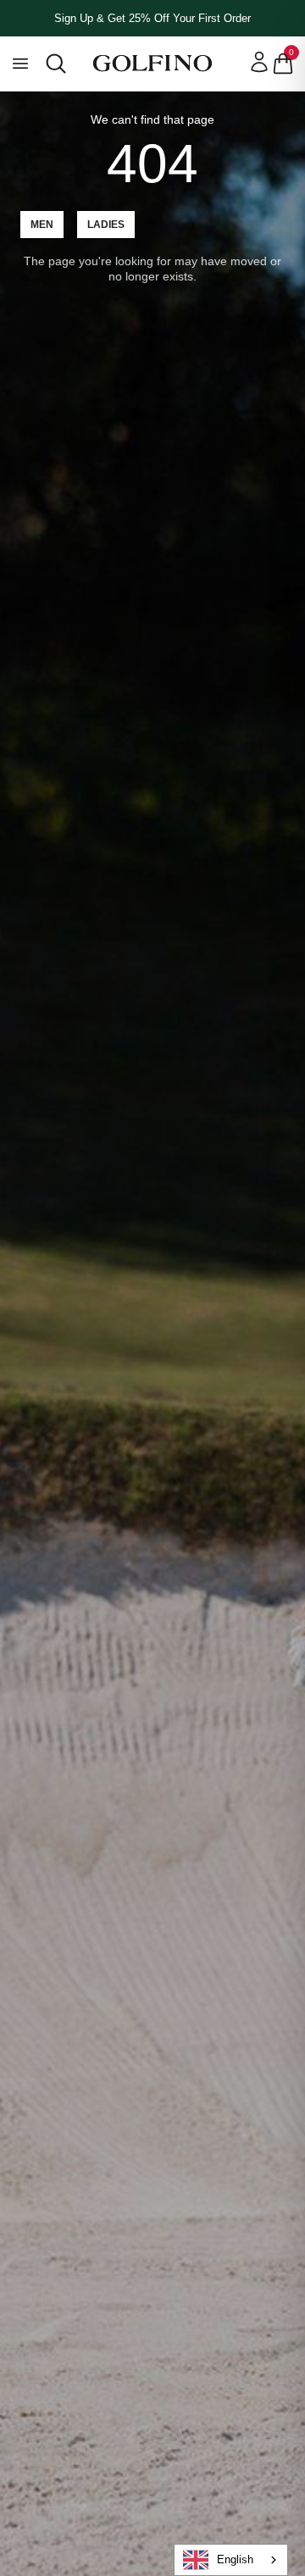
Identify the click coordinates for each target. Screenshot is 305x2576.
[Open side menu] (20, 64)
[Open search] (56, 64)
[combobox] (231, 2560)
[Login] (259, 62)
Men (42, 225)
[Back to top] (288, 2475)
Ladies (106, 225)
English (235, 2559)
